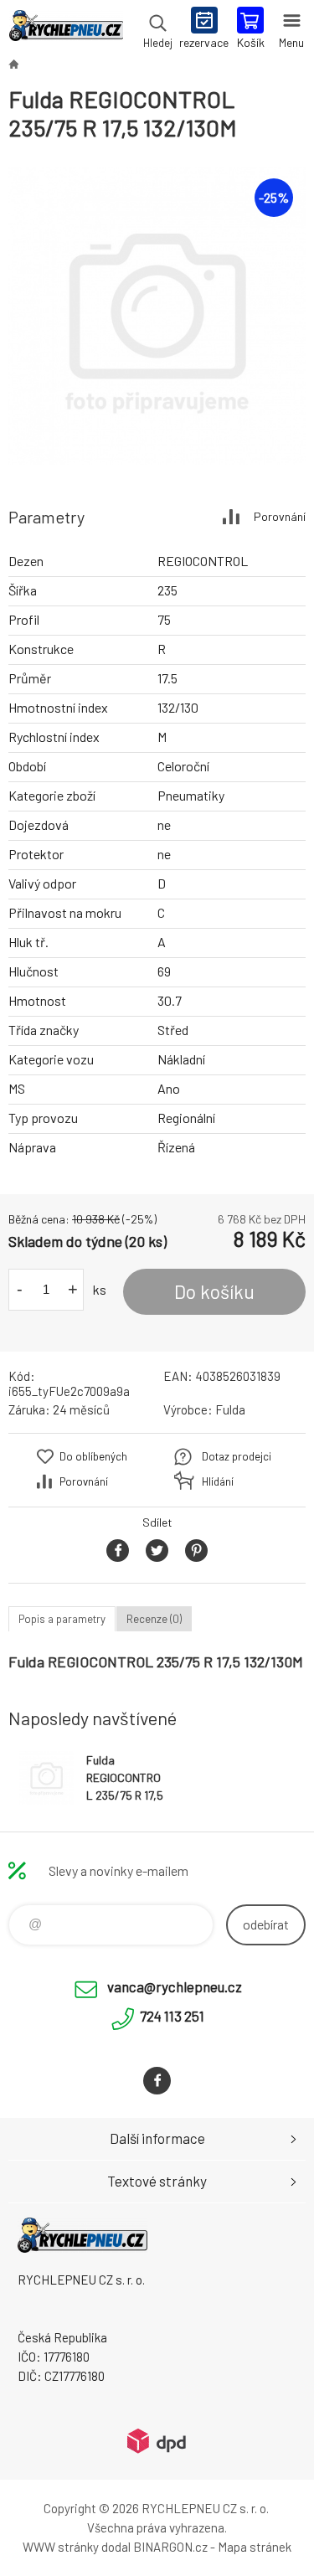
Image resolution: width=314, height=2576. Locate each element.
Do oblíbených (93, 1456)
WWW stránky (61, 2547)
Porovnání (280, 516)
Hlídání (218, 1481)
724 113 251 (172, 2016)
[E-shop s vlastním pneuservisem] (13, 64)
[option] (157, 316)
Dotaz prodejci (237, 1456)
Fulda (230, 1409)
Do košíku (214, 1291)
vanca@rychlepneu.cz (175, 1986)
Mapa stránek (255, 2547)
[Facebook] (157, 2081)
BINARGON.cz (170, 2547)
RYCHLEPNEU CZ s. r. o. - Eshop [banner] (66, 29)
